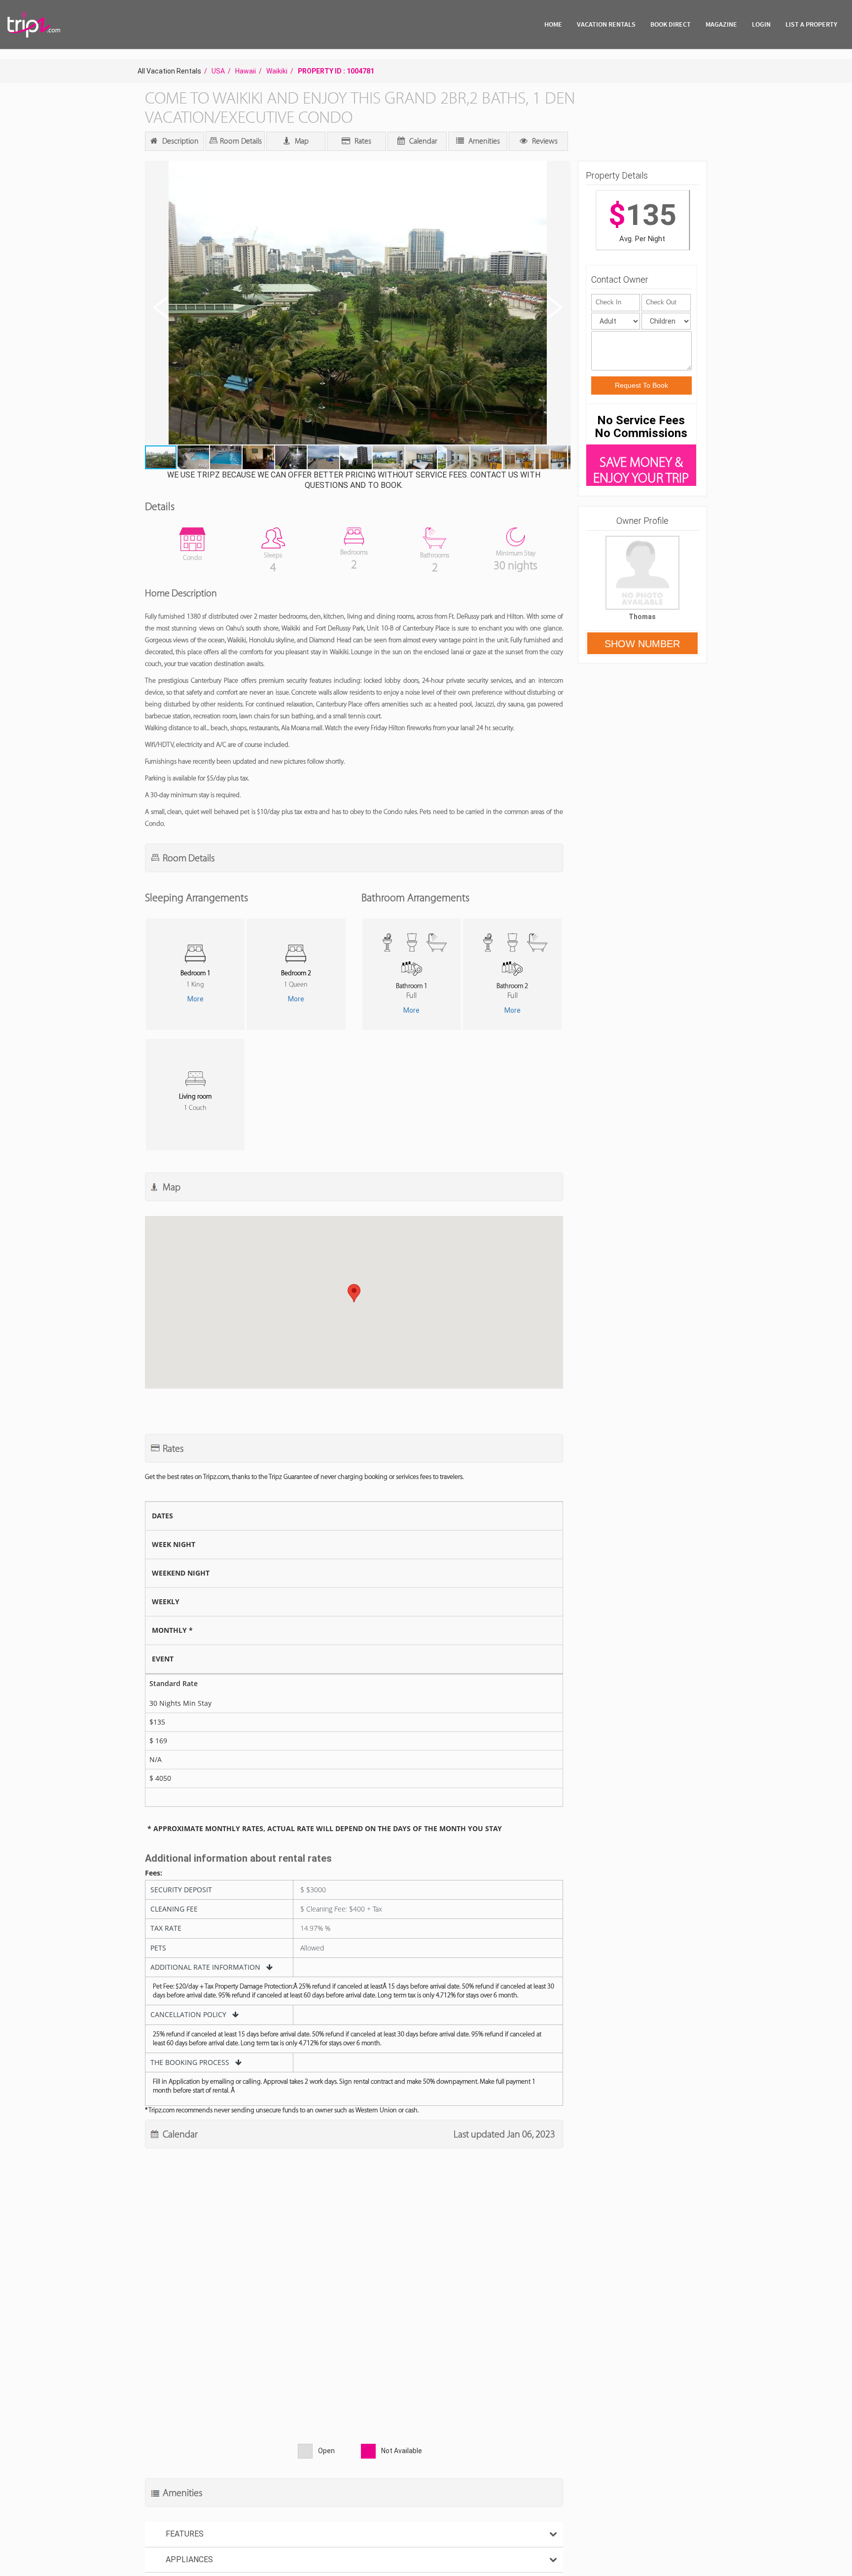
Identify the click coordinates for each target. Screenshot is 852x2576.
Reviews (544, 141)
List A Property (811, 24)
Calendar (422, 141)
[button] (357, 304)
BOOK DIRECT (671, 24)
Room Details (240, 141)
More (195, 999)
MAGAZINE (721, 24)
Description (179, 141)
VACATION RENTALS (606, 24)
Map (301, 141)
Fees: (154, 1873)
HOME (553, 24)
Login (761, 24)
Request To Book (641, 385)
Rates (362, 141)
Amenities (483, 141)
